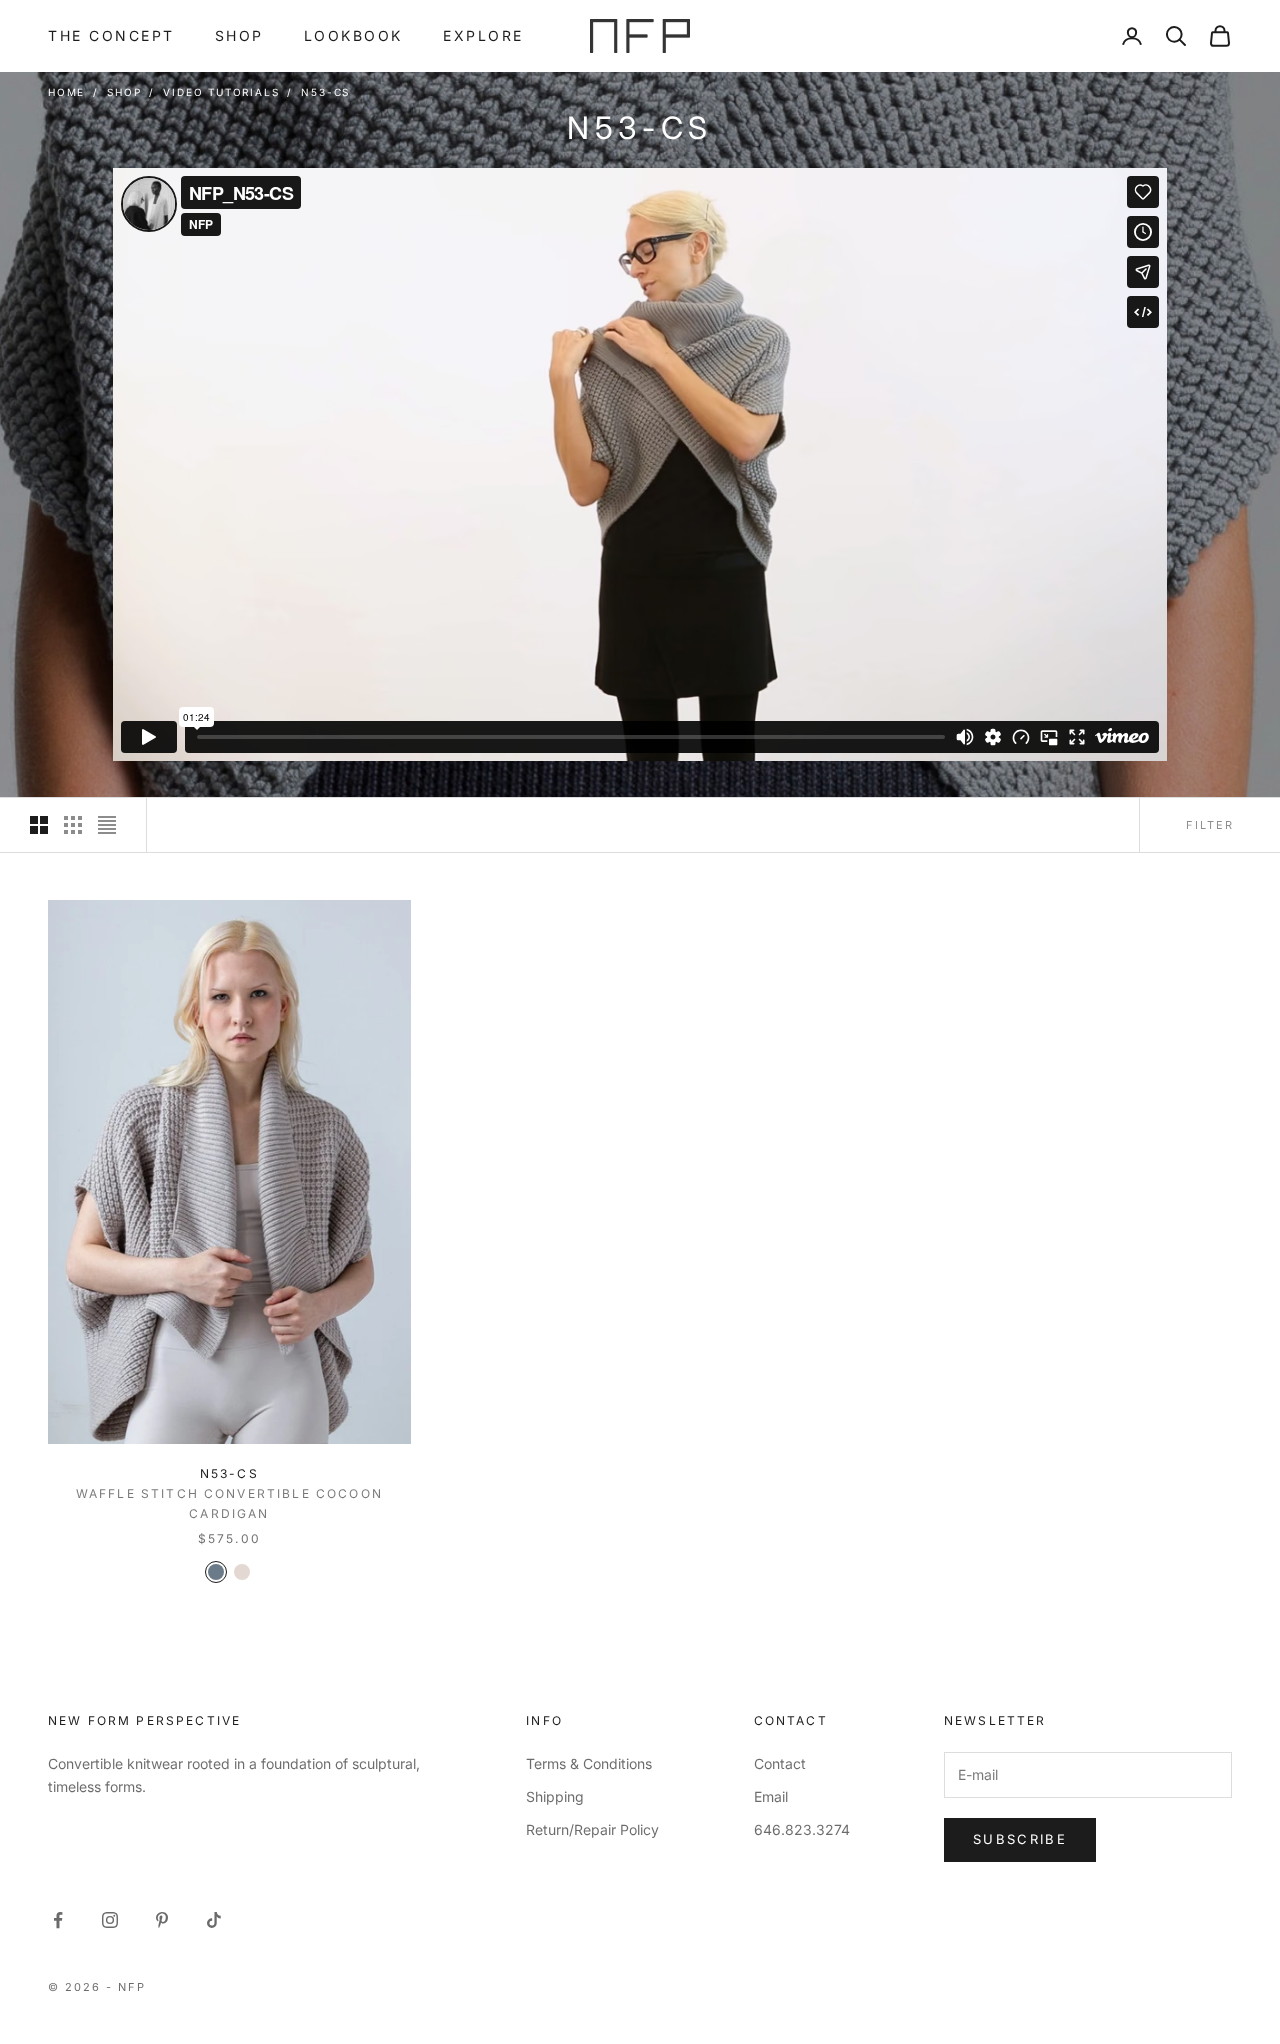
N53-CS (325, 92)
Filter (1210, 825)
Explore (483, 35)
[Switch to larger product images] (39, 825)
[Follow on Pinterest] (162, 1920)
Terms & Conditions (589, 1763)
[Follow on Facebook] (58, 1920)
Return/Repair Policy (592, 1829)
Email (771, 1796)
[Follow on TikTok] (214, 1920)
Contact (780, 1763)
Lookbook (353, 35)
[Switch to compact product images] (107, 825)
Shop (239, 35)
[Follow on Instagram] (110, 1920)
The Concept (111, 35)
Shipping (555, 1796)
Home (66, 92)
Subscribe (1020, 1839)
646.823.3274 (802, 1829)
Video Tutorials (221, 92)
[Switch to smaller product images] (73, 825)
